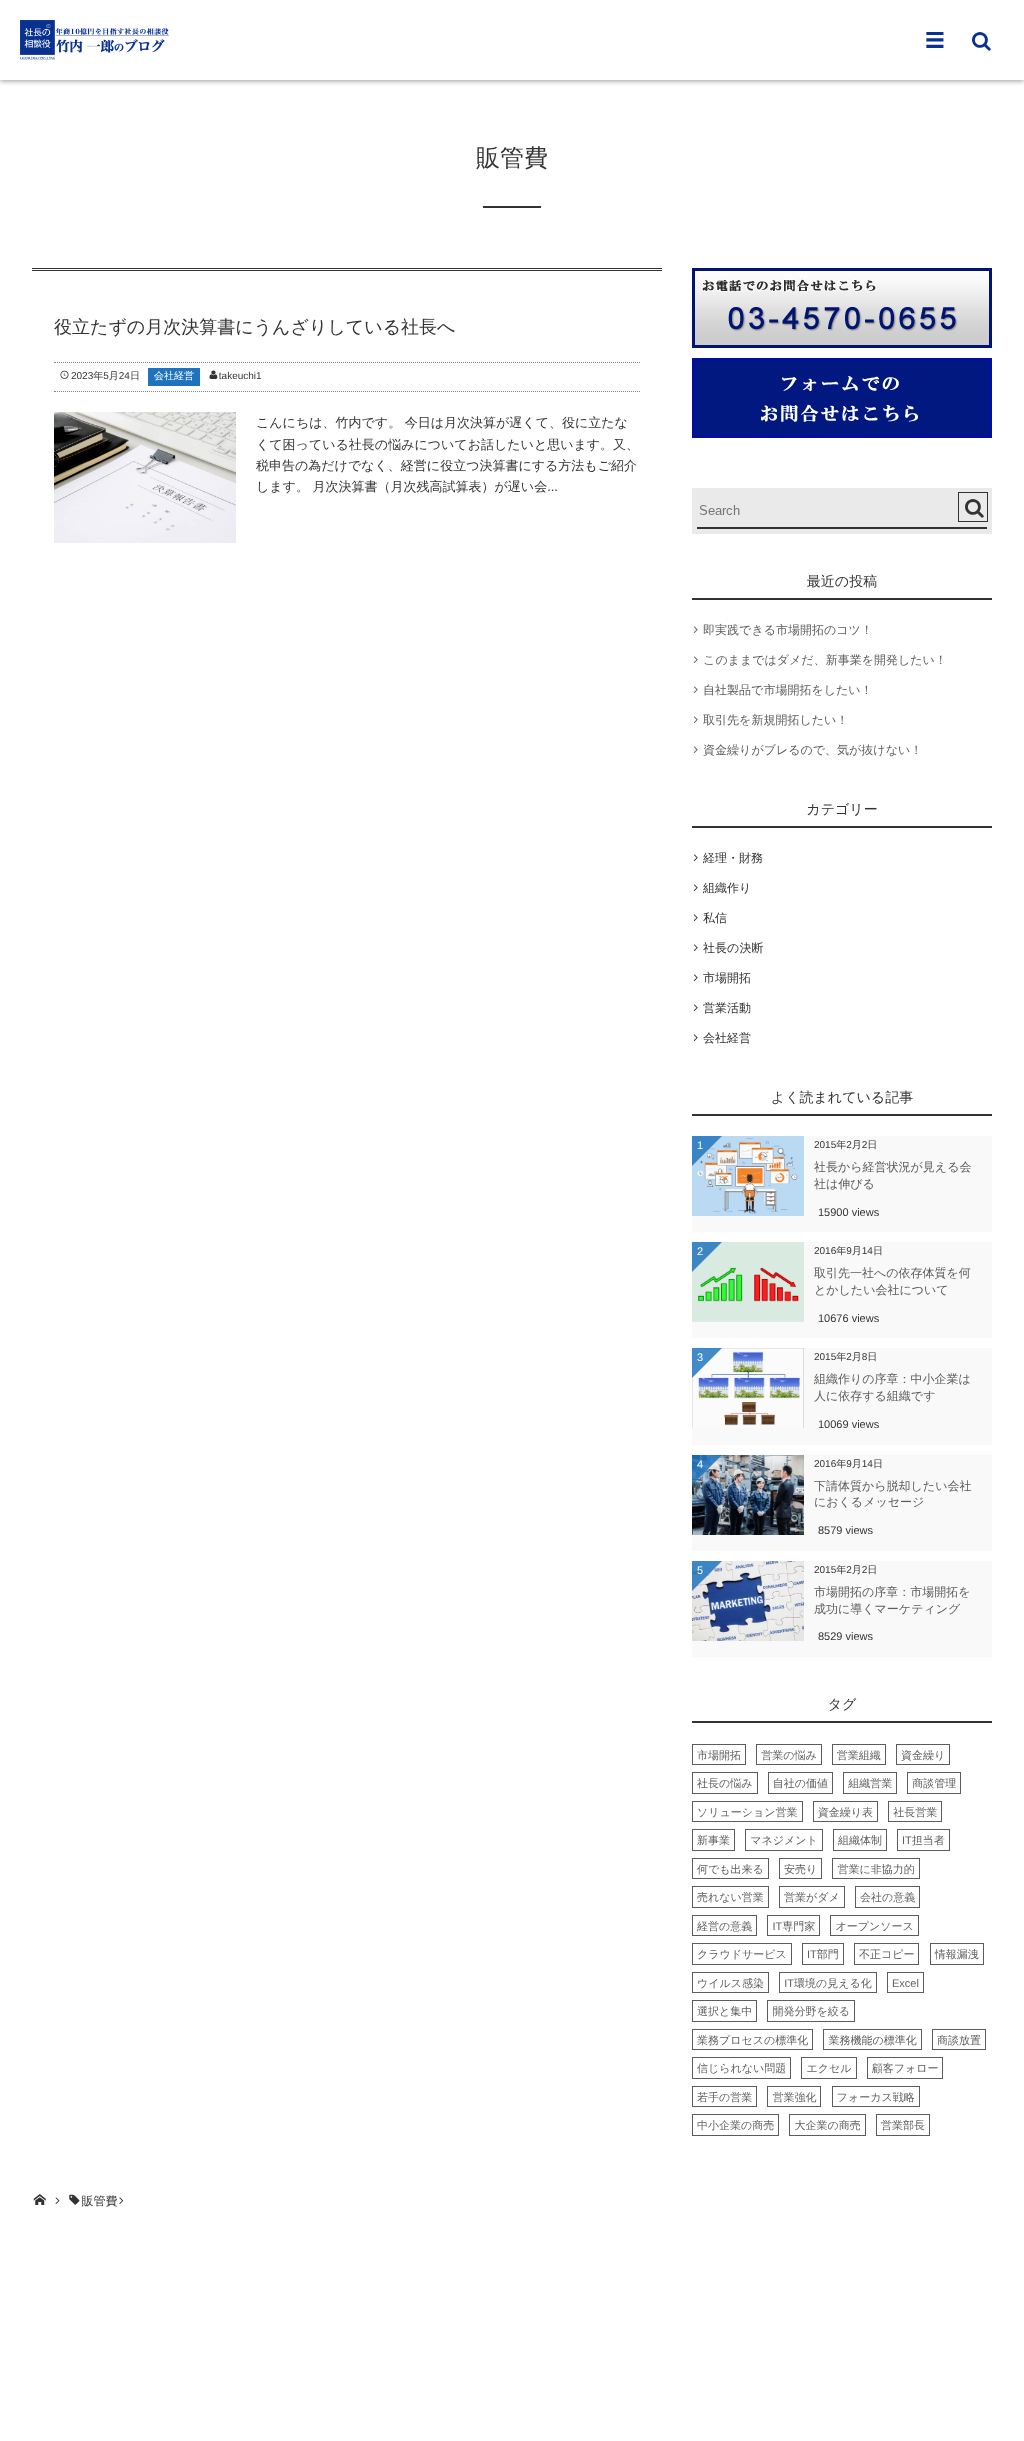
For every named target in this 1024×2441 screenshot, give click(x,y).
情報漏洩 (957, 1955)
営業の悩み (789, 1756)
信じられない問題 (741, 2069)
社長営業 (915, 1813)
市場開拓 (727, 978)
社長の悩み (725, 1784)
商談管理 (934, 1784)
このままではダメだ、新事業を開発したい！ (825, 660)
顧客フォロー (905, 2069)
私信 (715, 918)
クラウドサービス (742, 1955)
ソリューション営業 (747, 1813)
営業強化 (794, 2098)
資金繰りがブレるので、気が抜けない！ (812, 750)
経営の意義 (724, 1927)
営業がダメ (812, 1898)
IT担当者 (923, 1841)
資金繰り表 (845, 1813)
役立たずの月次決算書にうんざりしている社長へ (254, 327)
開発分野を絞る (811, 2012)
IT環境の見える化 (828, 1984)
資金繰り (923, 1756)
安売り (800, 1870)
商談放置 (959, 2041)
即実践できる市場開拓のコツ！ (788, 630)
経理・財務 (733, 858)
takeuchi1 (240, 376)
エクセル (828, 2069)
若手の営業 (724, 2098)
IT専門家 (793, 1927)
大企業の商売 (827, 2126)
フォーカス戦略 (876, 2098)
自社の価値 (800, 1784)
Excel (905, 1984)
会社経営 (174, 376)
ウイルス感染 (730, 1984)
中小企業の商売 (735, 2126)
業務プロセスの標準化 (752, 2041)
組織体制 (860, 1841)
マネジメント (784, 1841)
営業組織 (859, 1756)
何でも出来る (730, 1870)
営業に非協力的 (875, 1870)
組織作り (727, 888)
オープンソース (874, 1927)
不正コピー (887, 1955)
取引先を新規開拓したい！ (775, 720)
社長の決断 (733, 948)
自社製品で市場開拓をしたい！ (787, 690)
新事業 (713, 1841)
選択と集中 (724, 2012)
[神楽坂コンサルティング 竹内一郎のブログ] (94, 40)
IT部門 (823, 1955)
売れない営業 (730, 1898)
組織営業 (870, 1784)
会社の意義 (887, 1898)
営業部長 (903, 2126)
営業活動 (727, 1008)
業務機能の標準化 (872, 2041)
